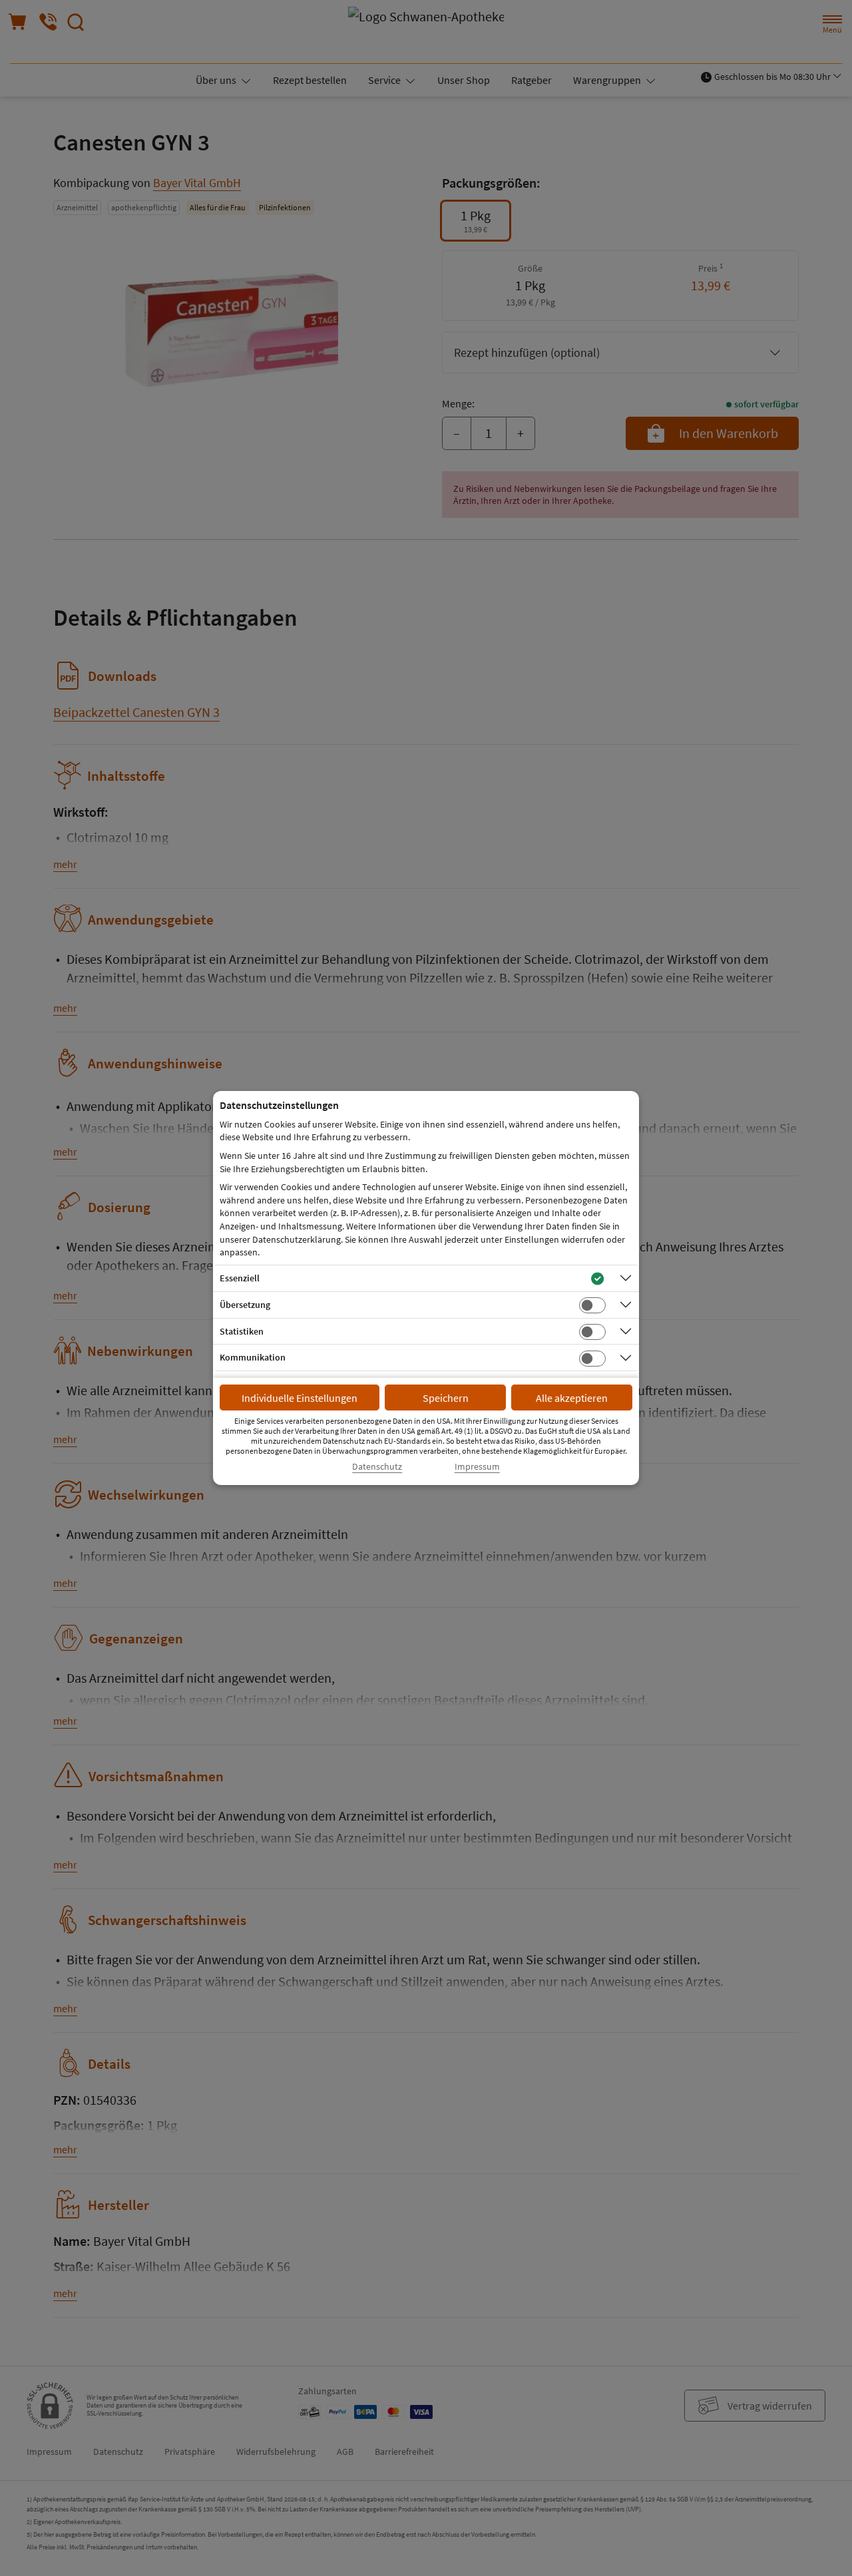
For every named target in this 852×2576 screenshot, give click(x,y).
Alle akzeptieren (572, 1398)
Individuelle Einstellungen (300, 1398)
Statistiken (242, 1331)
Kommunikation (253, 1357)
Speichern (446, 1398)
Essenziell (240, 1278)
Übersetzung (245, 1305)
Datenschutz (377, 1467)
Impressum (477, 1467)
